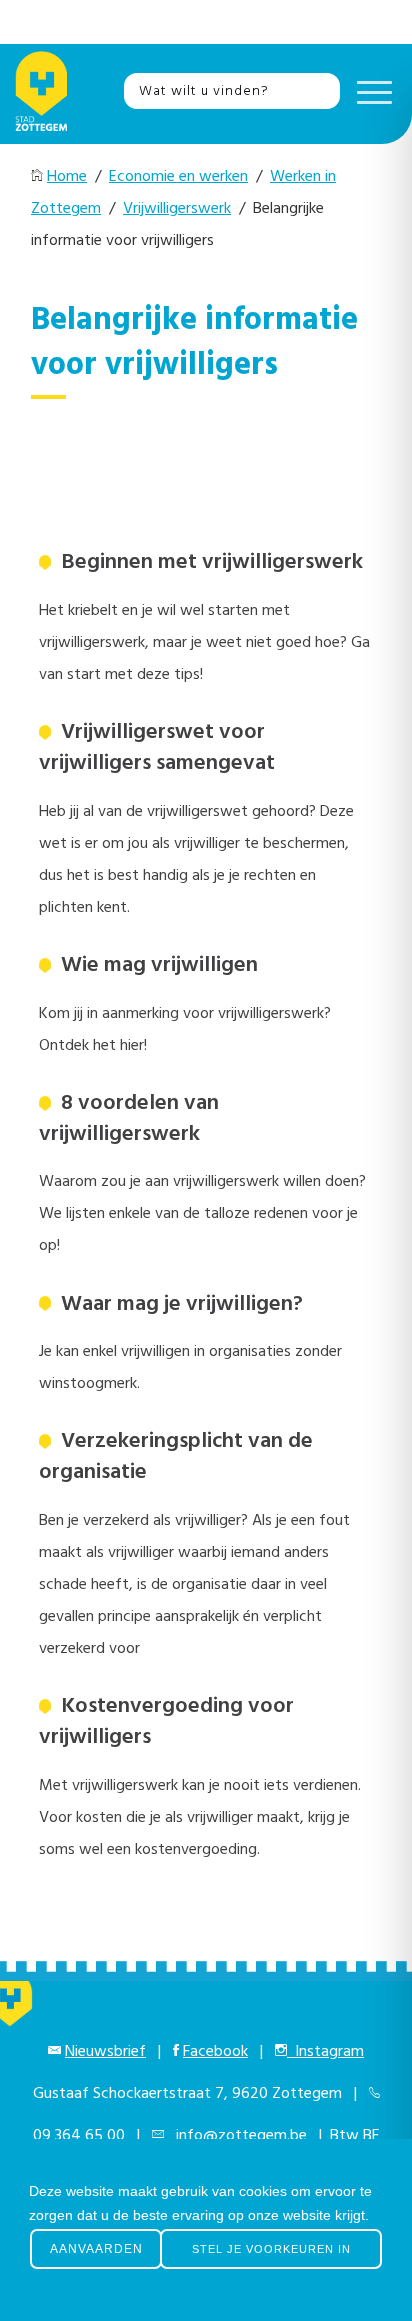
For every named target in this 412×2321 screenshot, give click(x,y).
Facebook (215, 2052)
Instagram (325, 2052)
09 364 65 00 (79, 2136)
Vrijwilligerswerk (177, 209)
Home (67, 177)
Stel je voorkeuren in (271, 2249)
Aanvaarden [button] (96, 2249)
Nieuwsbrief (105, 2052)
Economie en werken (178, 177)
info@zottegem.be (237, 2136)
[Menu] (369, 91)
